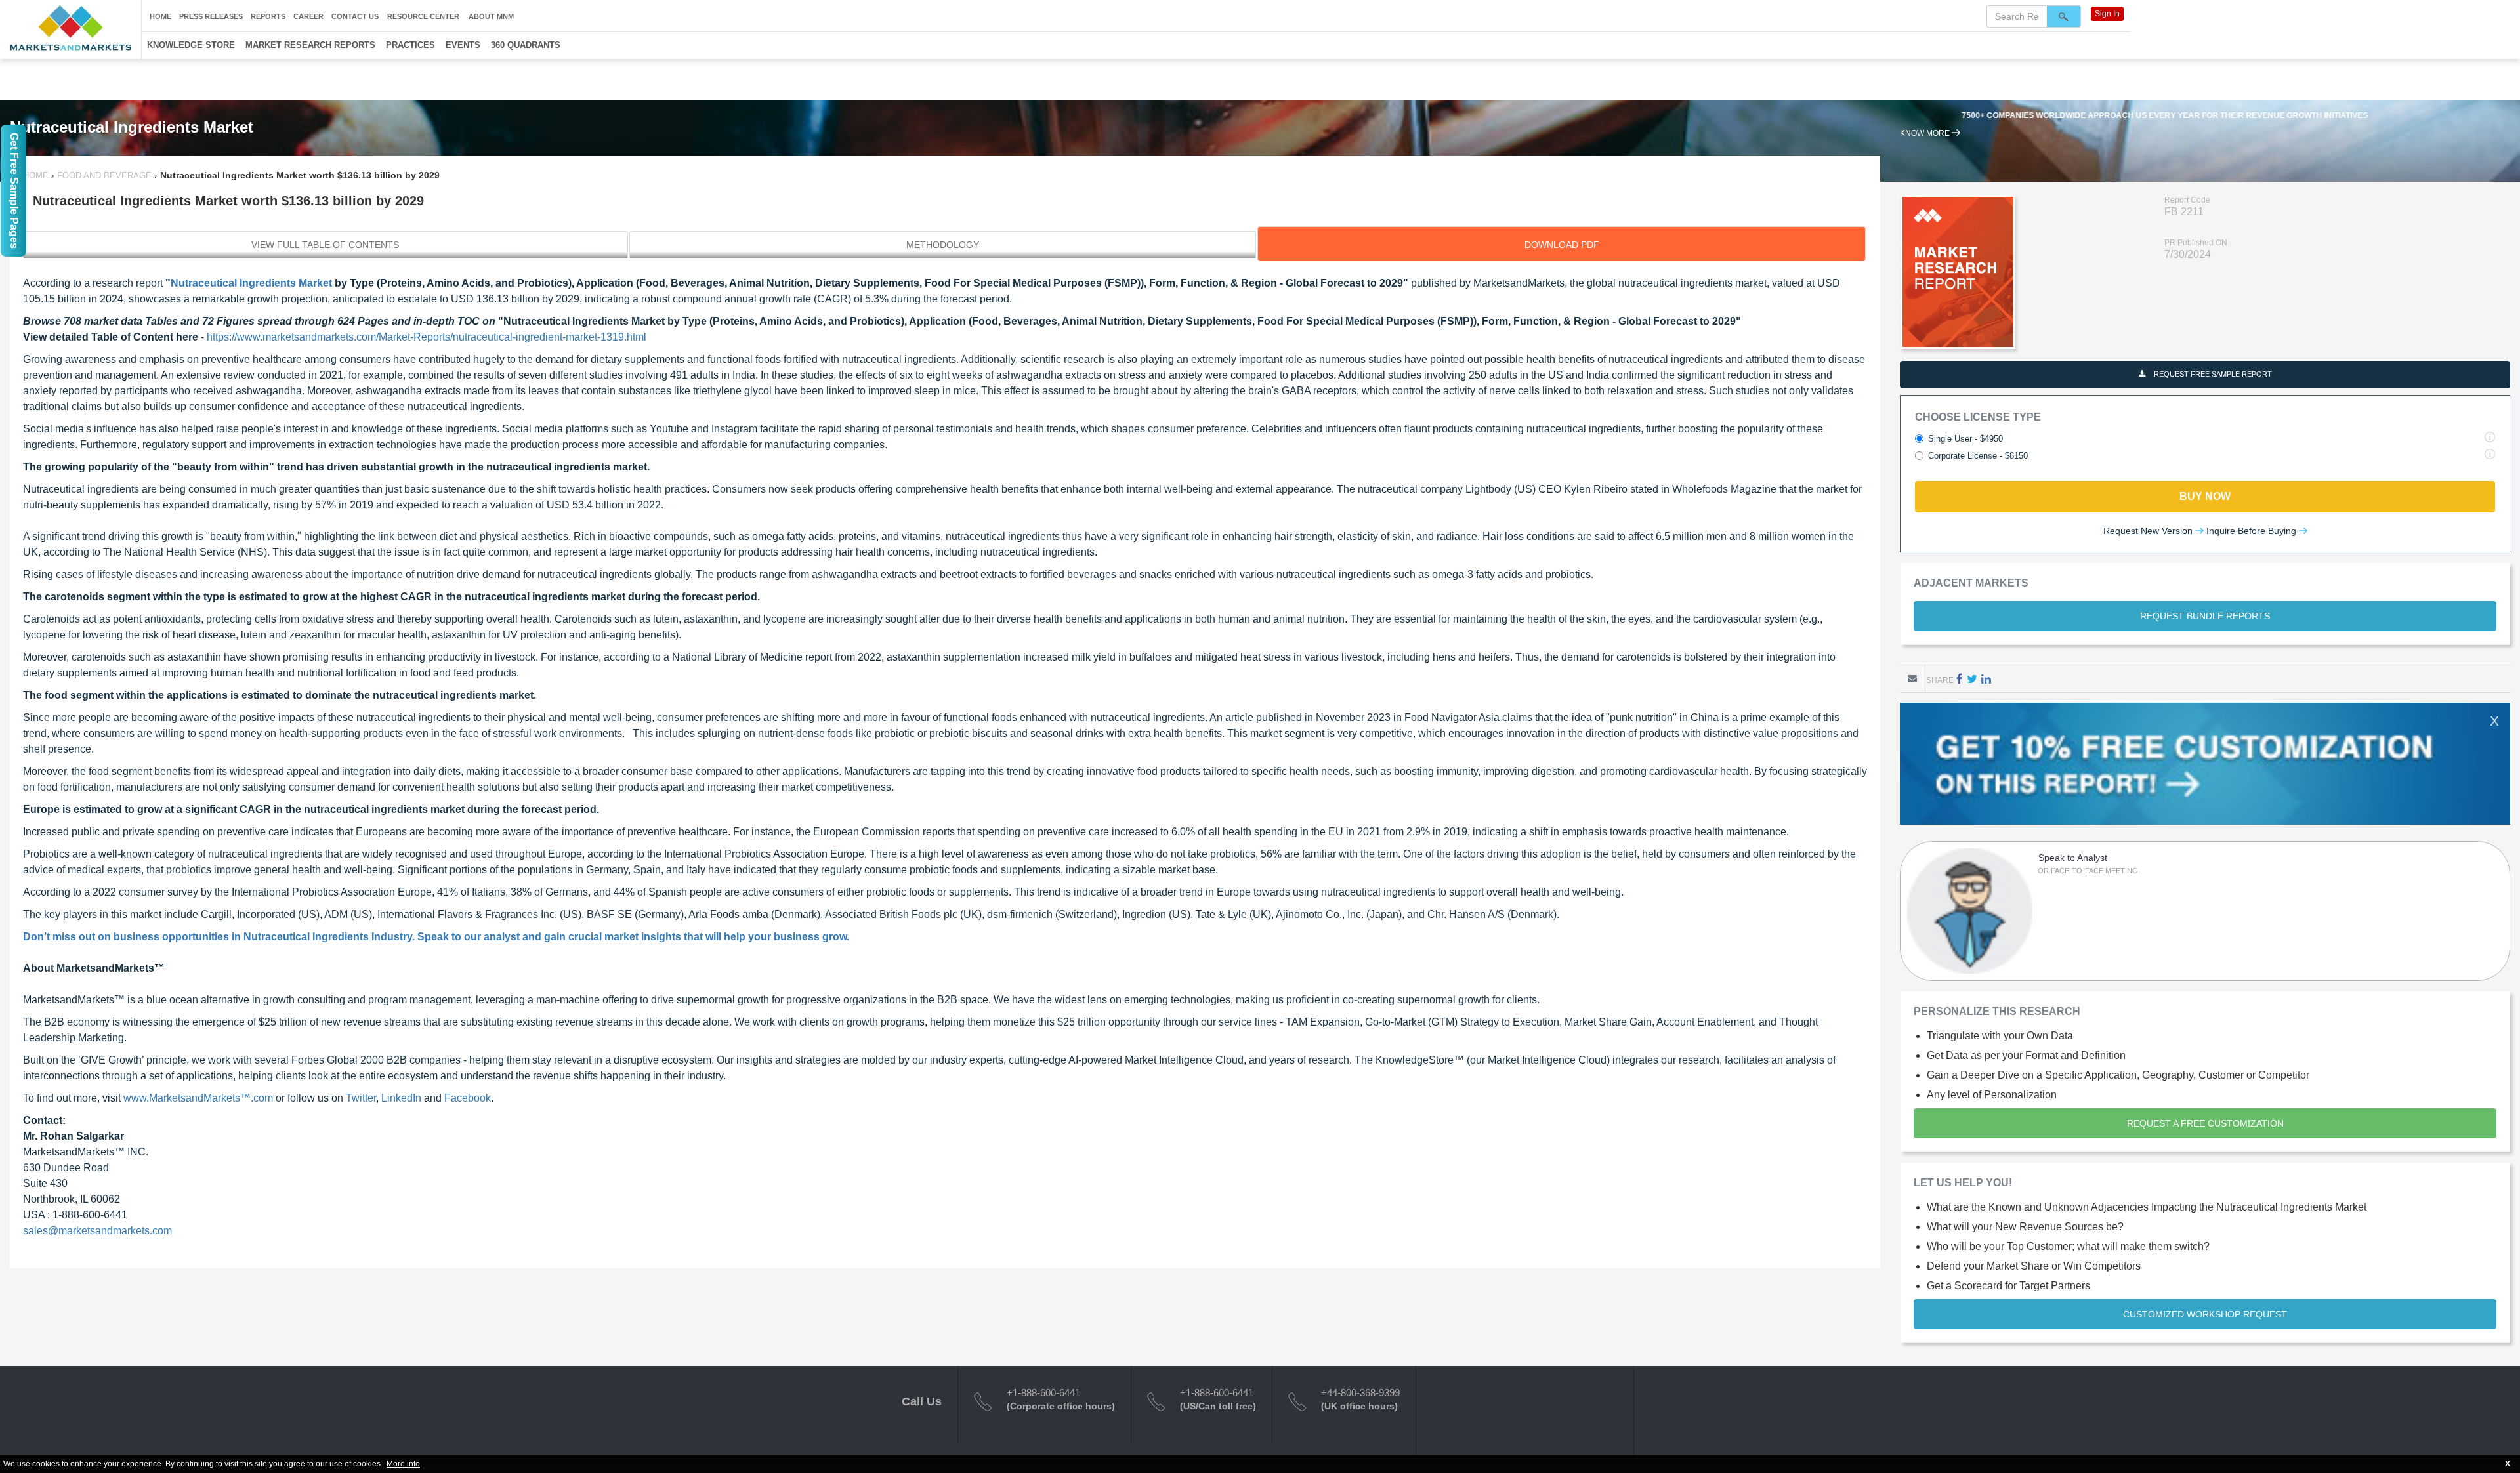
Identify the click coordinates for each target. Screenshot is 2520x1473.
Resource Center (423, 16)
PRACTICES (410, 45)
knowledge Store (191, 45)
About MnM (491, 16)
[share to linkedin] (1986, 679)
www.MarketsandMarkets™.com (198, 1098)
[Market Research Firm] (71, 28)
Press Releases (211, 16)
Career (308, 16)
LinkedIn (401, 1098)
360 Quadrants (526, 45)
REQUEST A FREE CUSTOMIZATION (2205, 1123)
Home (160, 16)
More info (403, 1464)
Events (463, 45)
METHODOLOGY (943, 245)
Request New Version (2149, 531)
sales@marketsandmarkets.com (97, 1231)
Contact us (355, 16)
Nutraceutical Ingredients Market (251, 283)
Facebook (468, 1098)
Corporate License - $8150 (1978, 456)
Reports (268, 16)
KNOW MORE (1926, 133)
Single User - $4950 (1965, 439)
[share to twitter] (1972, 679)
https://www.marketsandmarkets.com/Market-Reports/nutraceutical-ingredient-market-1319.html (425, 337)
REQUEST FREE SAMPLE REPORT (2212, 374)
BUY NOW (2205, 496)
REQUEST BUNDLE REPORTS (2205, 616)
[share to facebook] (1960, 679)
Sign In (2107, 14)
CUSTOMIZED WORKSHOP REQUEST (2205, 1314)
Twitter (361, 1098)
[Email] (1912, 678)
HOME (37, 176)
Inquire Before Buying (2253, 531)
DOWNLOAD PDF (1562, 245)
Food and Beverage (104, 176)
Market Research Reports (310, 45)
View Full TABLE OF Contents (325, 245)
